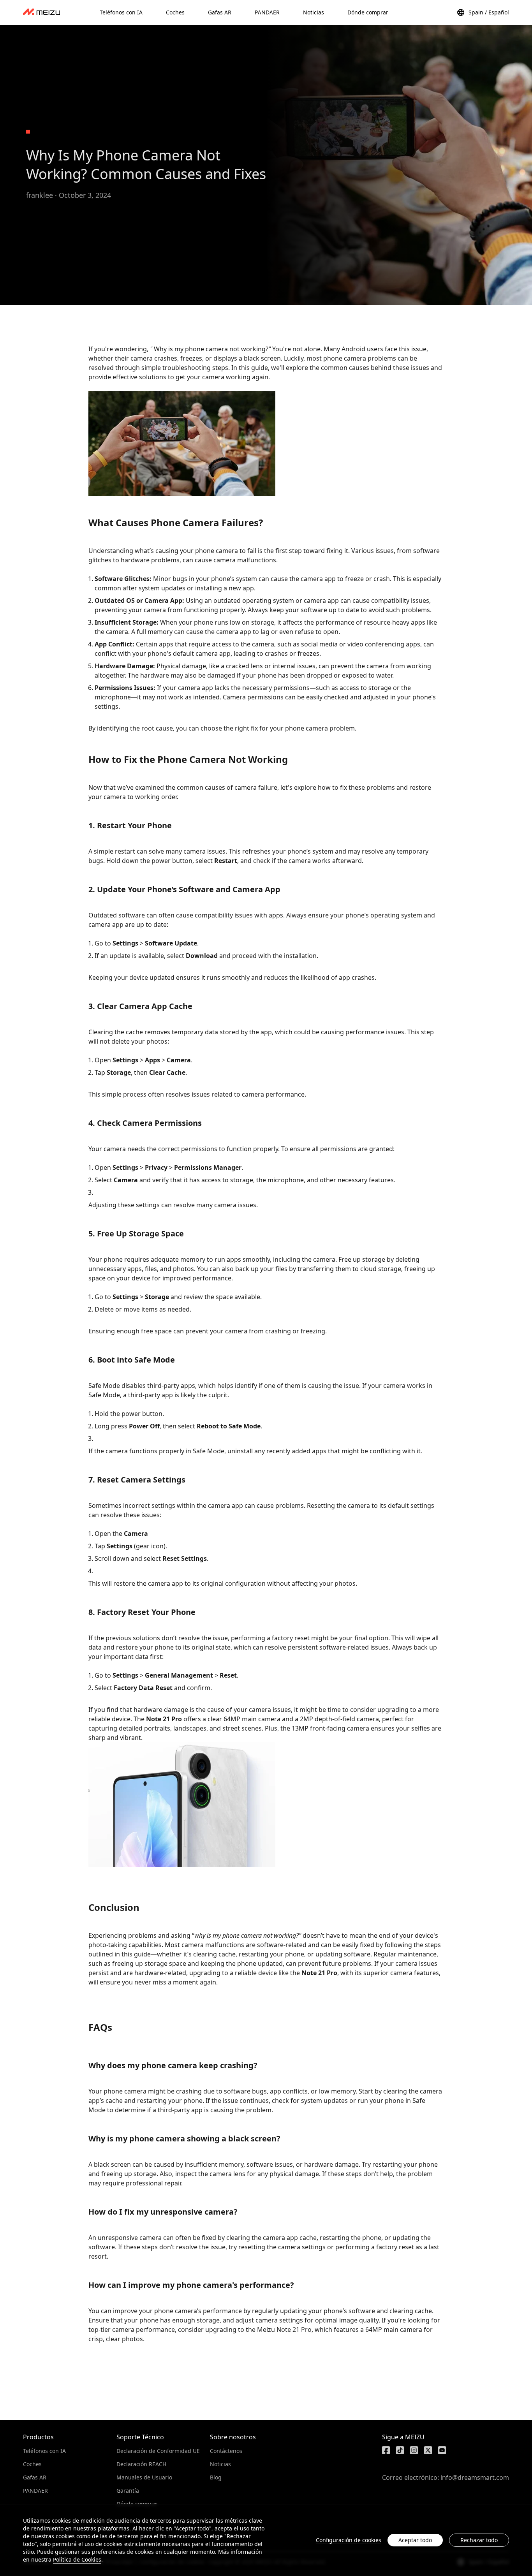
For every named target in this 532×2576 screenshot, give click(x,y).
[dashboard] (41, 12)
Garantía (128, 2491)
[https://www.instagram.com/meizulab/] (414, 2450)
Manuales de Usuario (144, 2477)
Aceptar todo (415, 2540)
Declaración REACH (141, 2464)
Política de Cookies (77, 2559)
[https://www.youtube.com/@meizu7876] (442, 2450)
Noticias (220, 2464)
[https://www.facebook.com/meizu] (386, 2450)
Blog (216, 2477)
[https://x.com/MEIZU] (428, 2450)
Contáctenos (226, 2451)
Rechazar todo (479, 2540)
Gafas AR (35, 2477)
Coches (32, 2464)
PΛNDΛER (35, 2491)
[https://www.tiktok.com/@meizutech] (400, 2450)
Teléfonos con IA (44, 2451)
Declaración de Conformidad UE (158, 2451)
